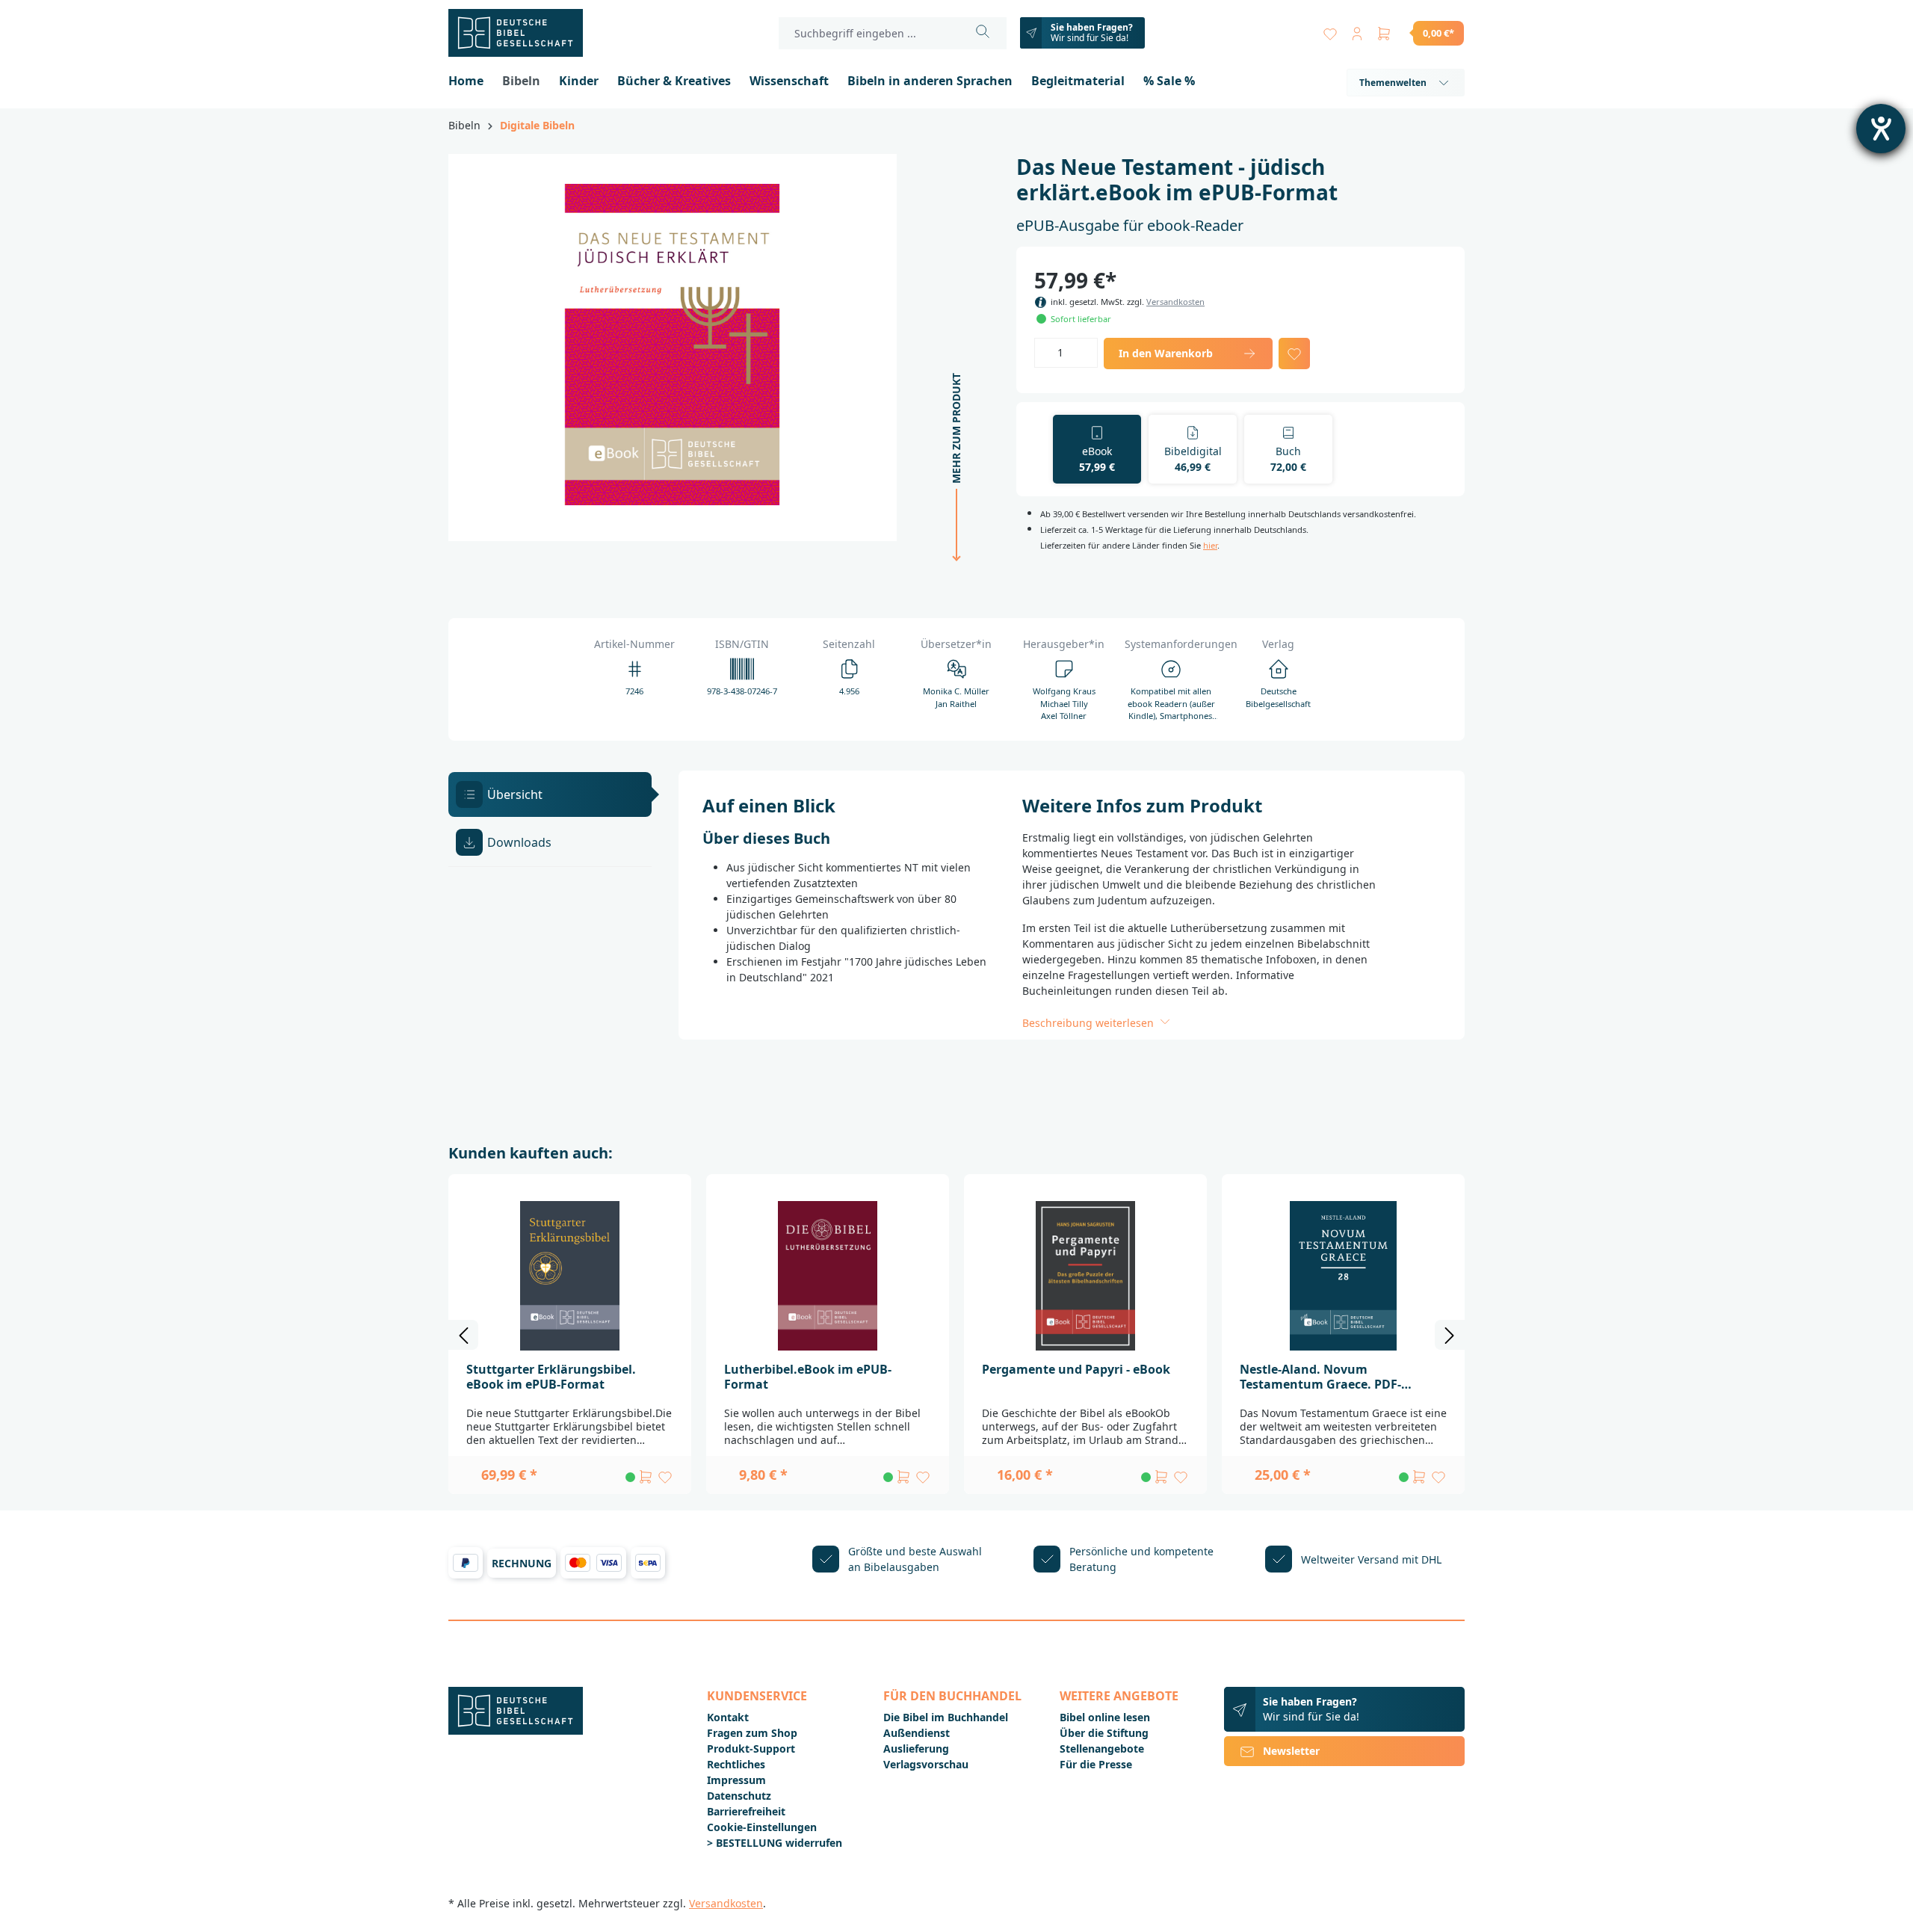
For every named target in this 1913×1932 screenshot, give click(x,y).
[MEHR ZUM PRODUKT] (952, 569)
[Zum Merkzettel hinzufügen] (1294, 354)
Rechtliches (736, 1764)
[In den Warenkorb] (646, 1477)
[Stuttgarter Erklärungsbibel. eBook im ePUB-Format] (570, 1276)
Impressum (736, 1780)
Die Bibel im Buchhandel (946, 1717)
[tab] (550, 794)
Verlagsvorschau (926, 1764)
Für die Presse (1096, 1764)
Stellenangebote (1102, 1749)
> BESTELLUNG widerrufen (775, 1843)
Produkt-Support (751, 1749)
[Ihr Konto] (1357, 30)
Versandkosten (1175, 302)
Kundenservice (757, 1696)
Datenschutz (739, 1796)
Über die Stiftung (1104, 1733)
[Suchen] (983, 33)
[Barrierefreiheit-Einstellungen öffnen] (1881, 129)
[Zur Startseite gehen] (523, 33)
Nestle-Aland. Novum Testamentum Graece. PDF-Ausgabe (1320, 1377)
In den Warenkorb (1166, 353)
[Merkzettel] (1330, 30)
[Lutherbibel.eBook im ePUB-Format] (828, 1276)
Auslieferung (916, 1749)
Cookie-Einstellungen (762, 1827)
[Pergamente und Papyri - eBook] (1085, 1276)
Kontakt (728, 1717)
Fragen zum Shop (752, 1733)
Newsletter (1291, 1751)
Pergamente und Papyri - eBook (1076, 1369)
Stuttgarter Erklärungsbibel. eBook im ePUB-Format (551, 1377)
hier (1210, 545)
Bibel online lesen (1105, 1717)
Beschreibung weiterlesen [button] (1090, 1023)
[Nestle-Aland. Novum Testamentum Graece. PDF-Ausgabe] (1343, 1276)
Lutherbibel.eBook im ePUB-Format (808, 1377)
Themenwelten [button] (1393, 83)
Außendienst (917, 1733)
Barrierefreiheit (746, 1811)
